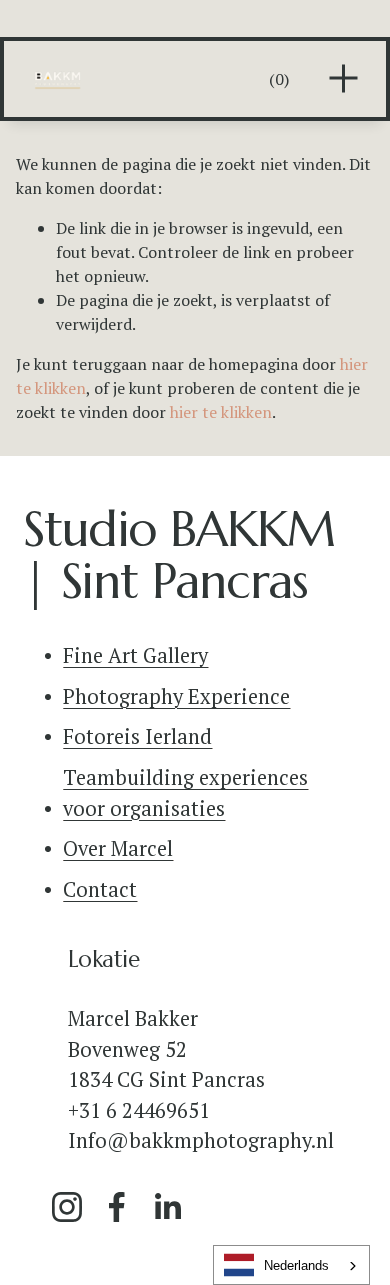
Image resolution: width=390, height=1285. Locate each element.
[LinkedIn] (167, 1207)
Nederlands (296, 1265)
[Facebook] (117, 1207)
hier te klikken (221, 412)
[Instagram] (67, 1207)
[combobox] (291, 1265)
